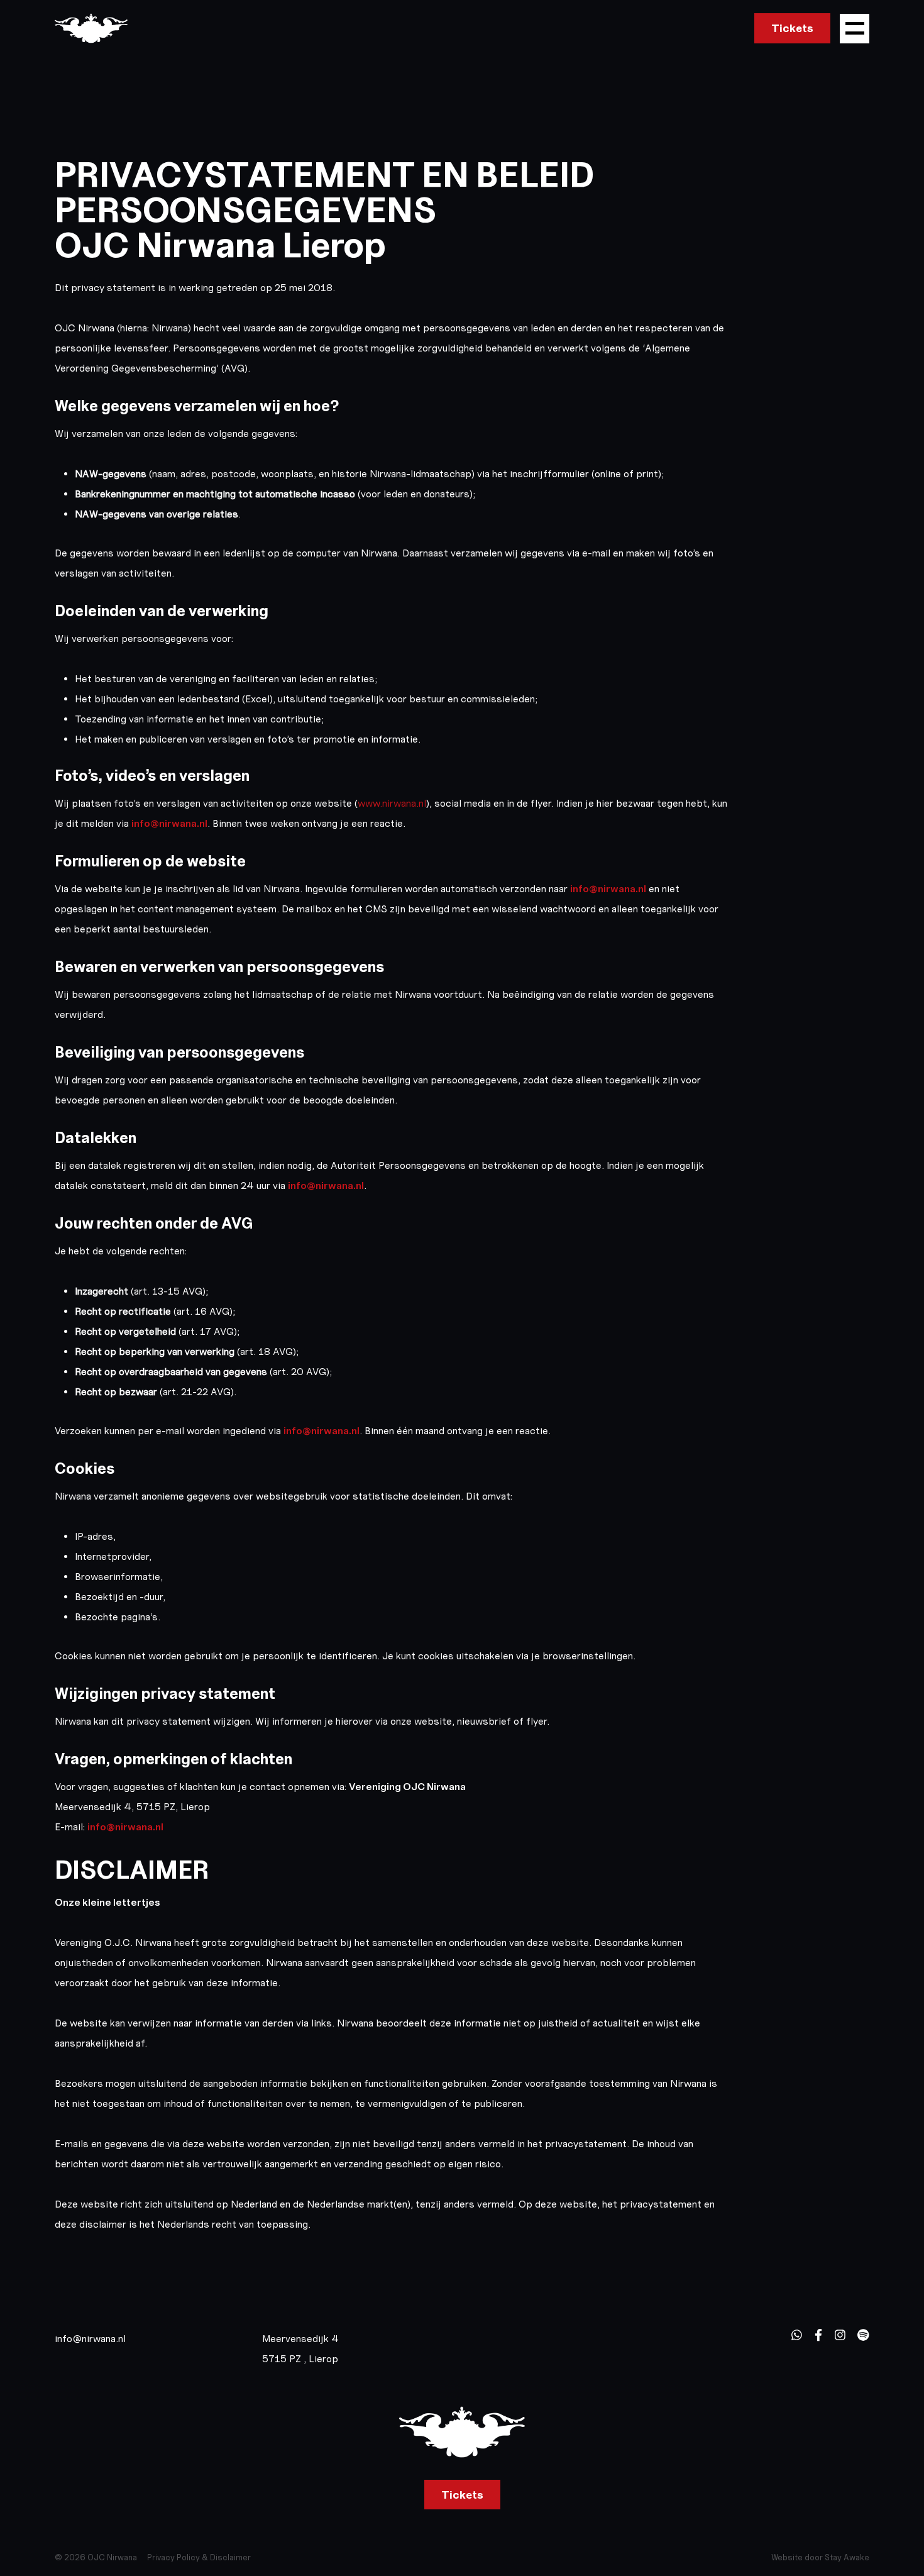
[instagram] (840, 2335)
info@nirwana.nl (169, 823)
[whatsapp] (797, 2335)
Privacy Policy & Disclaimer (199, 2557)
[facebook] (818, 2335)
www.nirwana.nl (392, 803)
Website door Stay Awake (820, 2557)
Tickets (792, 28)
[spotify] (863, 2335)
